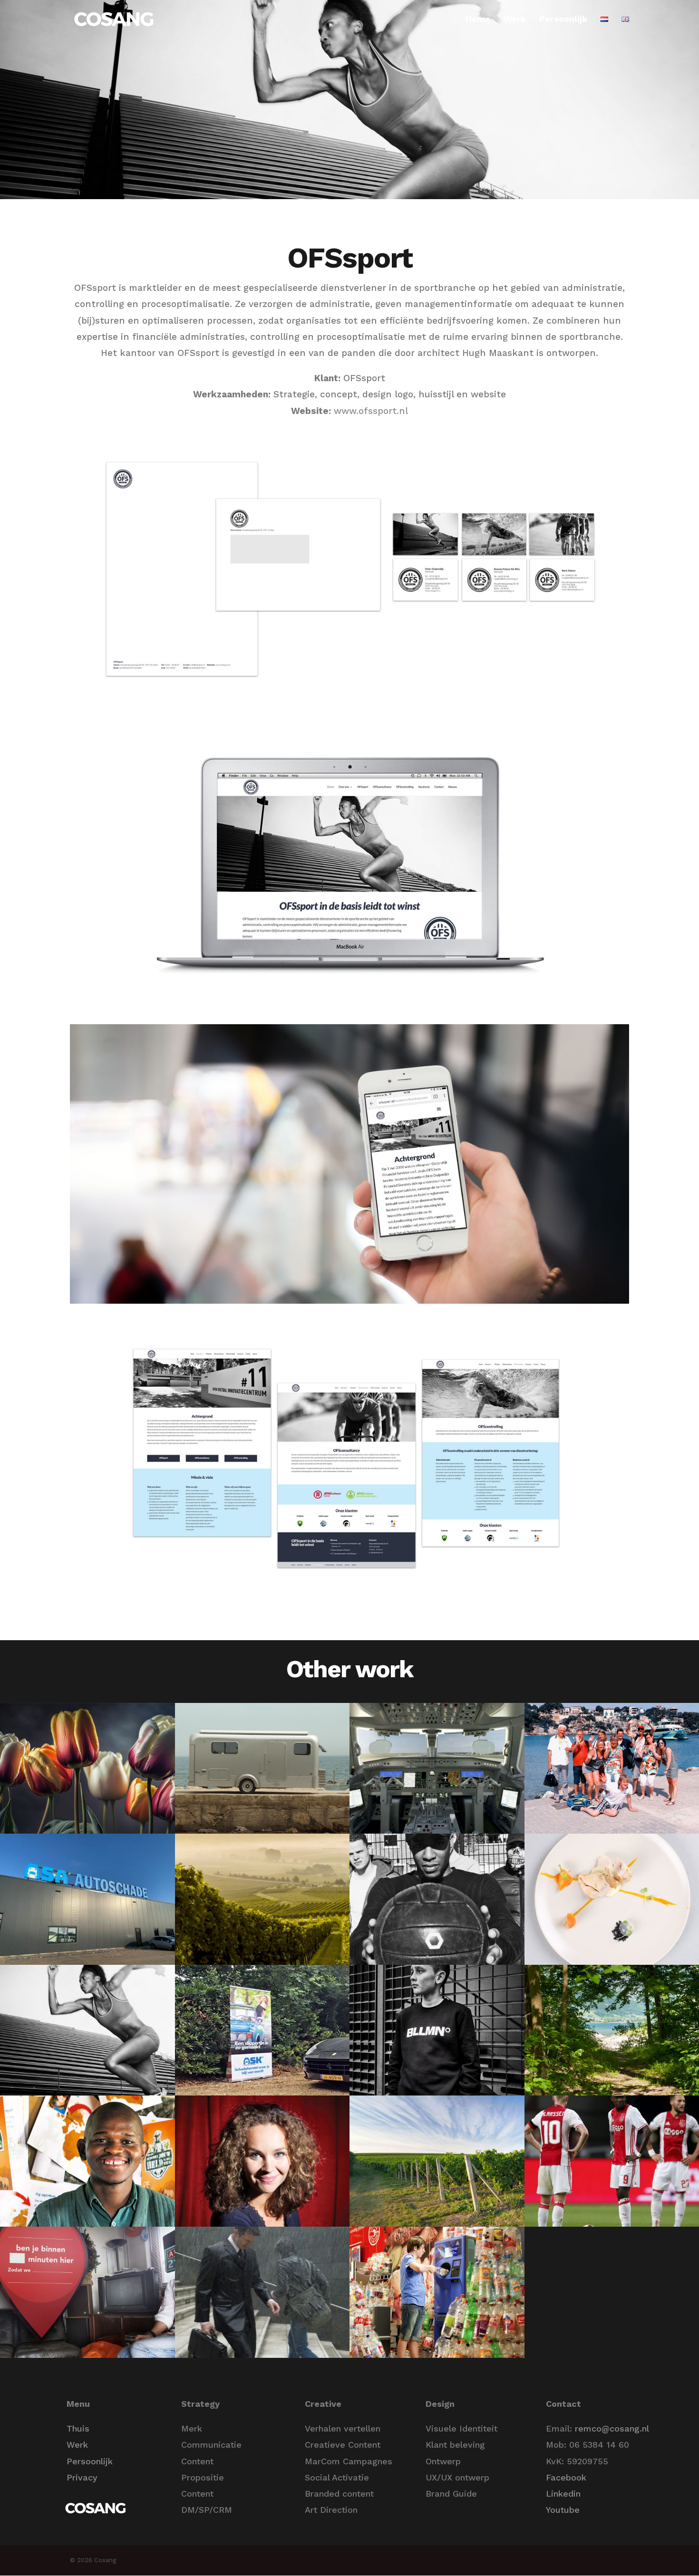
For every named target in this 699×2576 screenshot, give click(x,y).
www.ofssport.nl (371, 411)
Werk (515, 20)
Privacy (82, 2477)
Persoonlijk (563, 20)
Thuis (78, 2428)
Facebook (566, 2477)
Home (478, 20)
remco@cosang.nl (612, 2428)
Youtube (563, 2510)
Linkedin (563, 2494)
